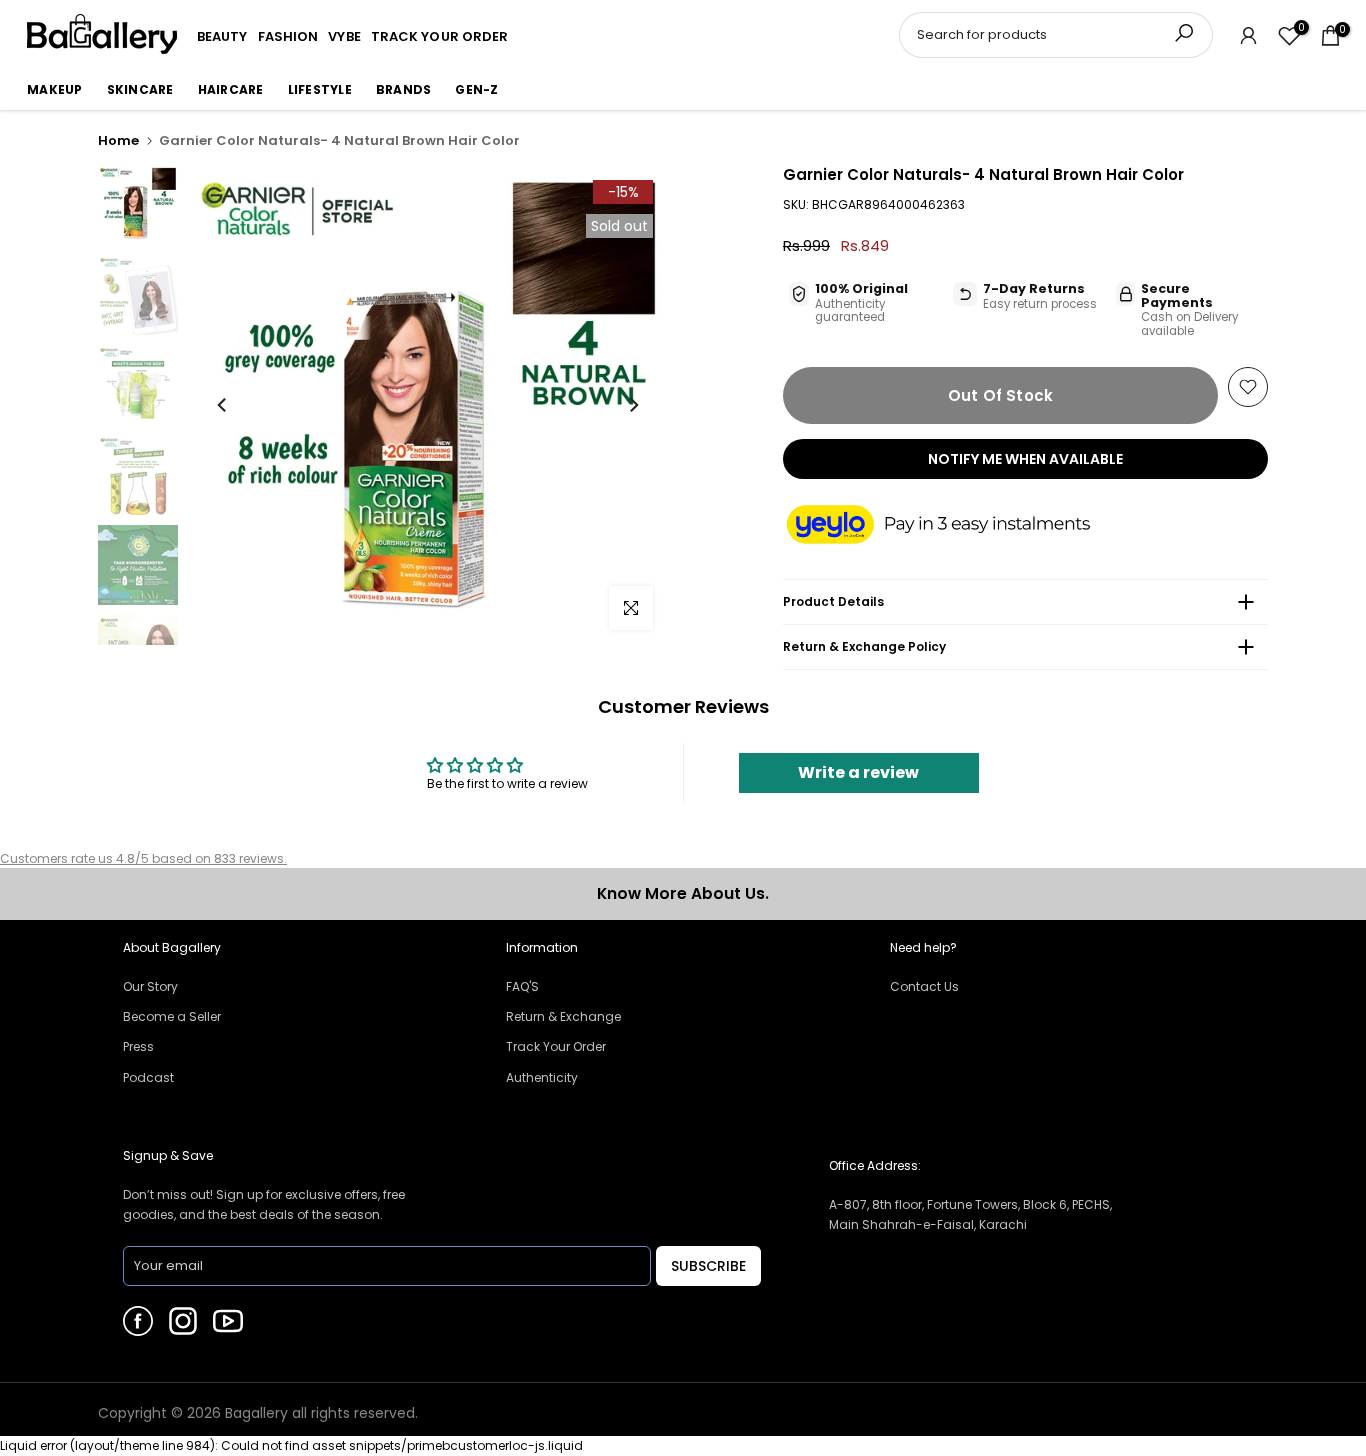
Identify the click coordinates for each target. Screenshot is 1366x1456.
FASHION (288, 36)
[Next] (633, 405)
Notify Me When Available (1025, 459)
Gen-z (476, 89)
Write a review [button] (858, 772)
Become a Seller (172, 1016)
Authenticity (542, 1077)
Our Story (150, 986)
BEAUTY (222, 36)
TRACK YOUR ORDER (440, 36)
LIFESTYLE (320, 89)
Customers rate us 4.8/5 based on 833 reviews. (143, 858)
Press (138, 1046)
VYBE (344, 36)
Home (118, 140)
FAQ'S (522, 986)
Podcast (148, 1077)
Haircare (231, 89)
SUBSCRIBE (708, 1266)
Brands (404, 89)
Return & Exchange (563, 1016)
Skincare (140, 89)
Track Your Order (556, 1046)
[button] (958, 526)
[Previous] (223, 405)
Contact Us (924, 986)
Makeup (55, 89)
